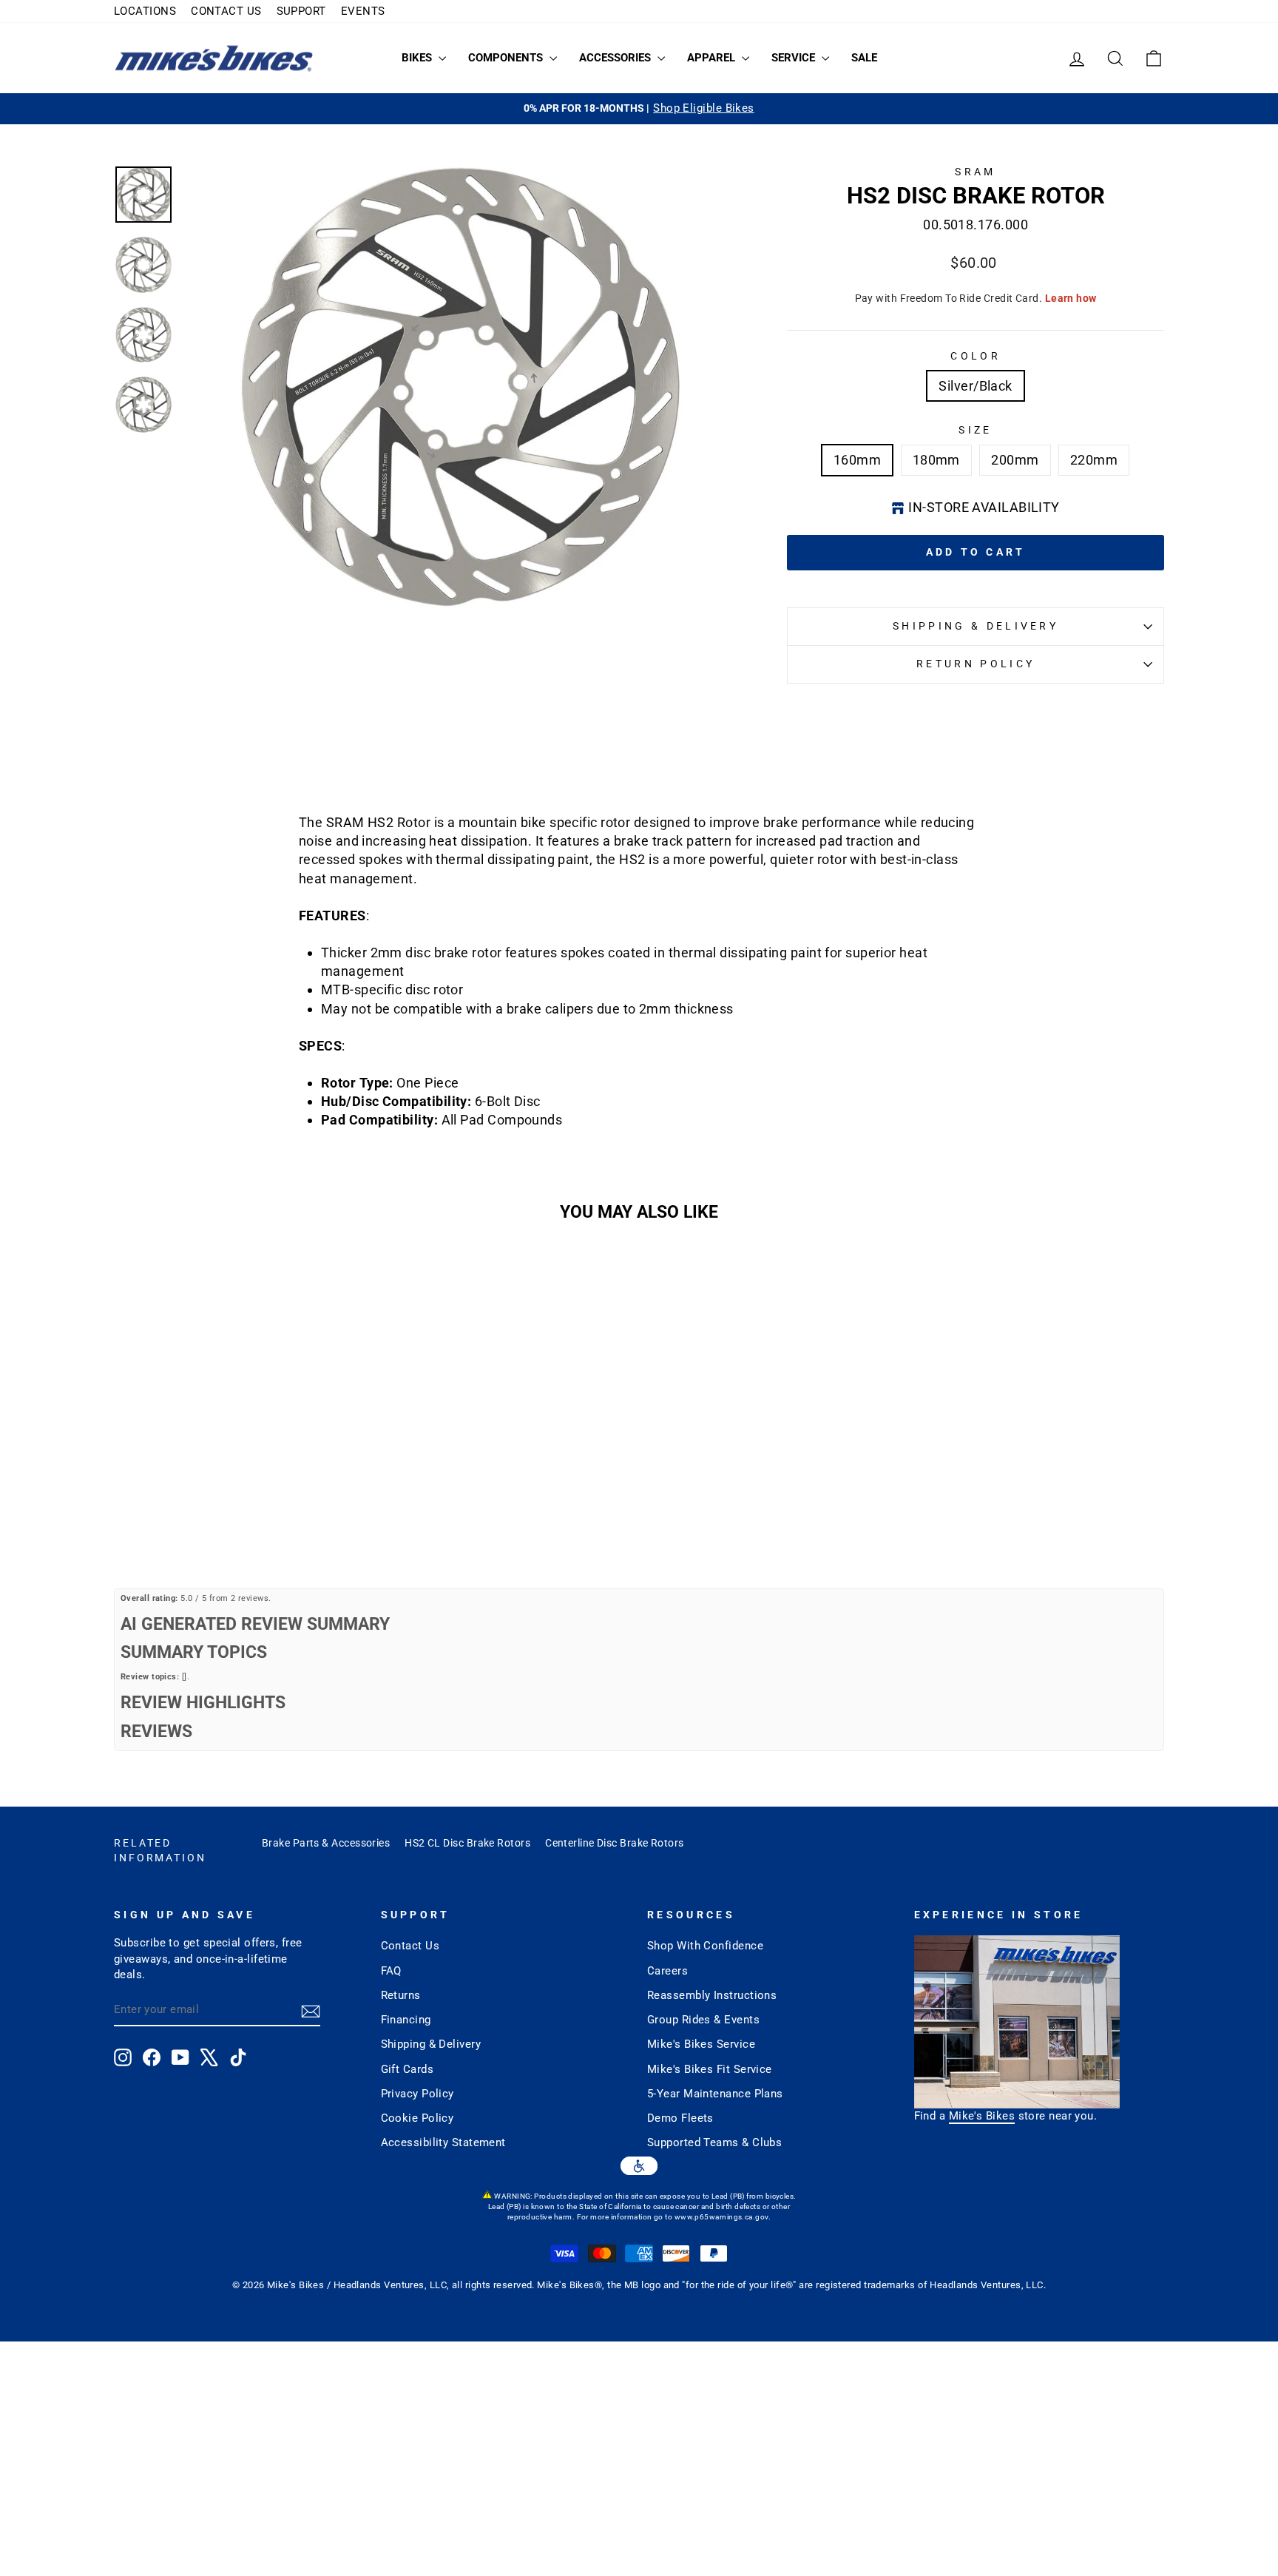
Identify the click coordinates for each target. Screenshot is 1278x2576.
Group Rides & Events (703, 2020)
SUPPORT (301, 11)
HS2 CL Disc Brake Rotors (467, 1843)
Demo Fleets (680, 2118)
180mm (936, 460)
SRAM (975, 172)
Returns (401, 1995)
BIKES (418, 58)
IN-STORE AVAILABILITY (984, 507)
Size (975, 430)
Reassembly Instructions (712, 1995)
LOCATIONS (145, 11)
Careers (667, 1971)
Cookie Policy (417, 2118)
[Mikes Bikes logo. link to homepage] (214, 58)
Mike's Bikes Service (701, 2044)
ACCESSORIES (616, 58)
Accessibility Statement (443, 2142)
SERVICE (795, 58)
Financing (406, 2020)
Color (976, 356)
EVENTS (363, 11)
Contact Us (410, 1946)
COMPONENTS (507, 58)
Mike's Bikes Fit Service (710, 2069)
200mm (1015, 460)
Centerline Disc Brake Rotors (615, 1843)
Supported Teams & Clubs (714, 2142)
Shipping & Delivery (976, 626)
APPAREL (713, 58)
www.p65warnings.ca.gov (721, 2217)
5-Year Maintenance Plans (715, 2094)
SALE (864, 58)
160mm (857, 460)
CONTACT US (226, 11)
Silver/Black (975, 386)
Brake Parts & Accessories (326, 1843)
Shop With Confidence (705, 1946)
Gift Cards (408, 2069)
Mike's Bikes (982, 2116)
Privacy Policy (417, 2094)
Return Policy (976, 664)
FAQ (391, 1971)
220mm (1094, 460)
